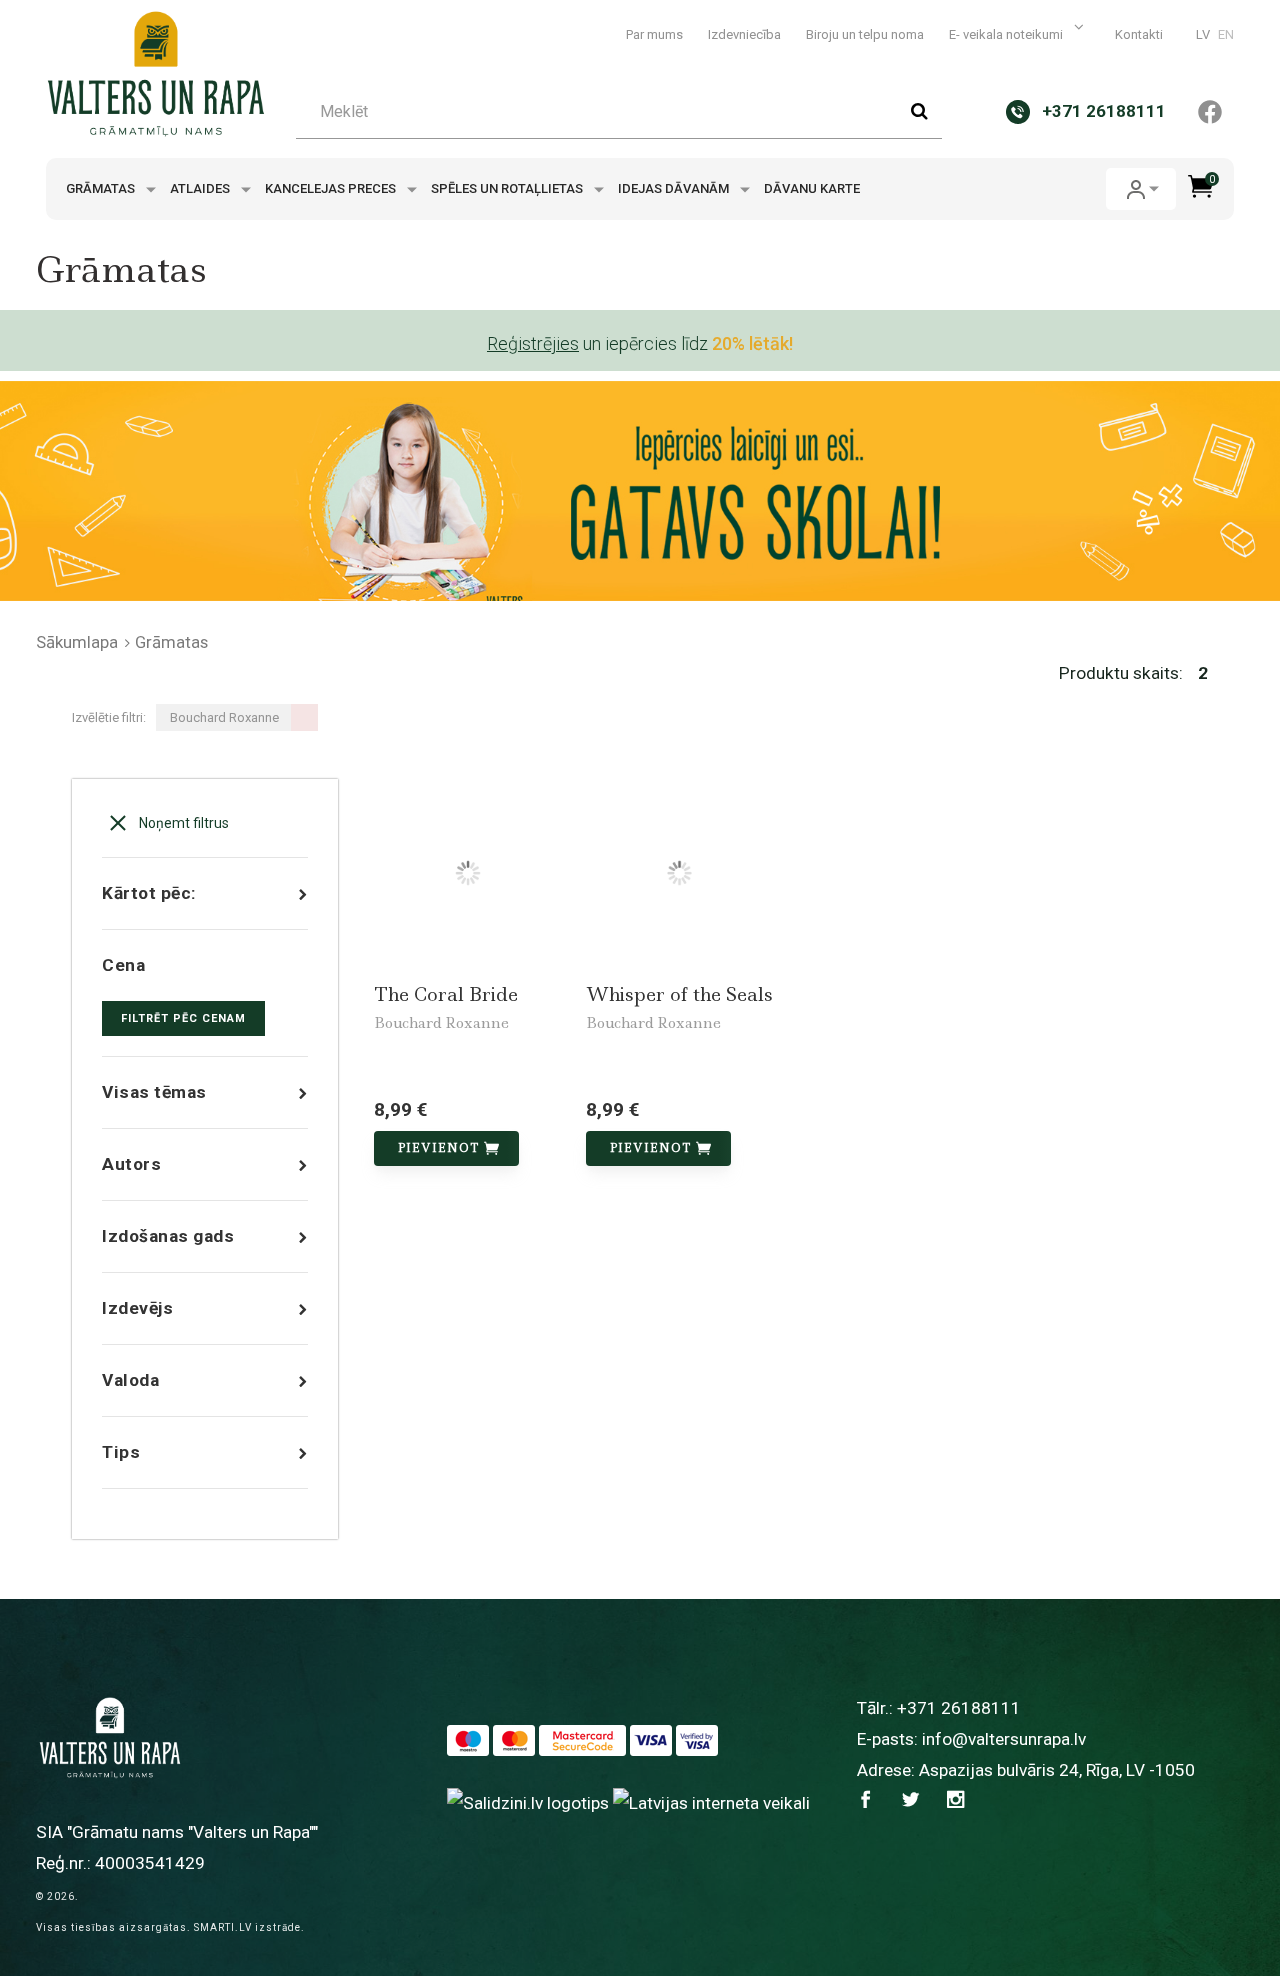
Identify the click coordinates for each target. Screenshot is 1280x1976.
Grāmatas (102, 188)
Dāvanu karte (812, 188)
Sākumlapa (77, 642)
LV (1203, 34)
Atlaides (201, 188)
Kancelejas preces (332, 188)
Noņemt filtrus (182, 823)
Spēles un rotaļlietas (508, 188)
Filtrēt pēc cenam (183, 1018)
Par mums (654, 34)
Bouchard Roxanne (441, 1023)
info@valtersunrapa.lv (1004, 1739)
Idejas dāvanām (675, 188)
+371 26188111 (959, 1708)
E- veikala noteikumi (1007, 34)
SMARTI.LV (223, 1927)
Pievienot (438, 1148)
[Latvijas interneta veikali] (711, 1802)
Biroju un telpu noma (865, 34)
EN (1226, 34)
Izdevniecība (744, 34)
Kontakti (1139, 34)
